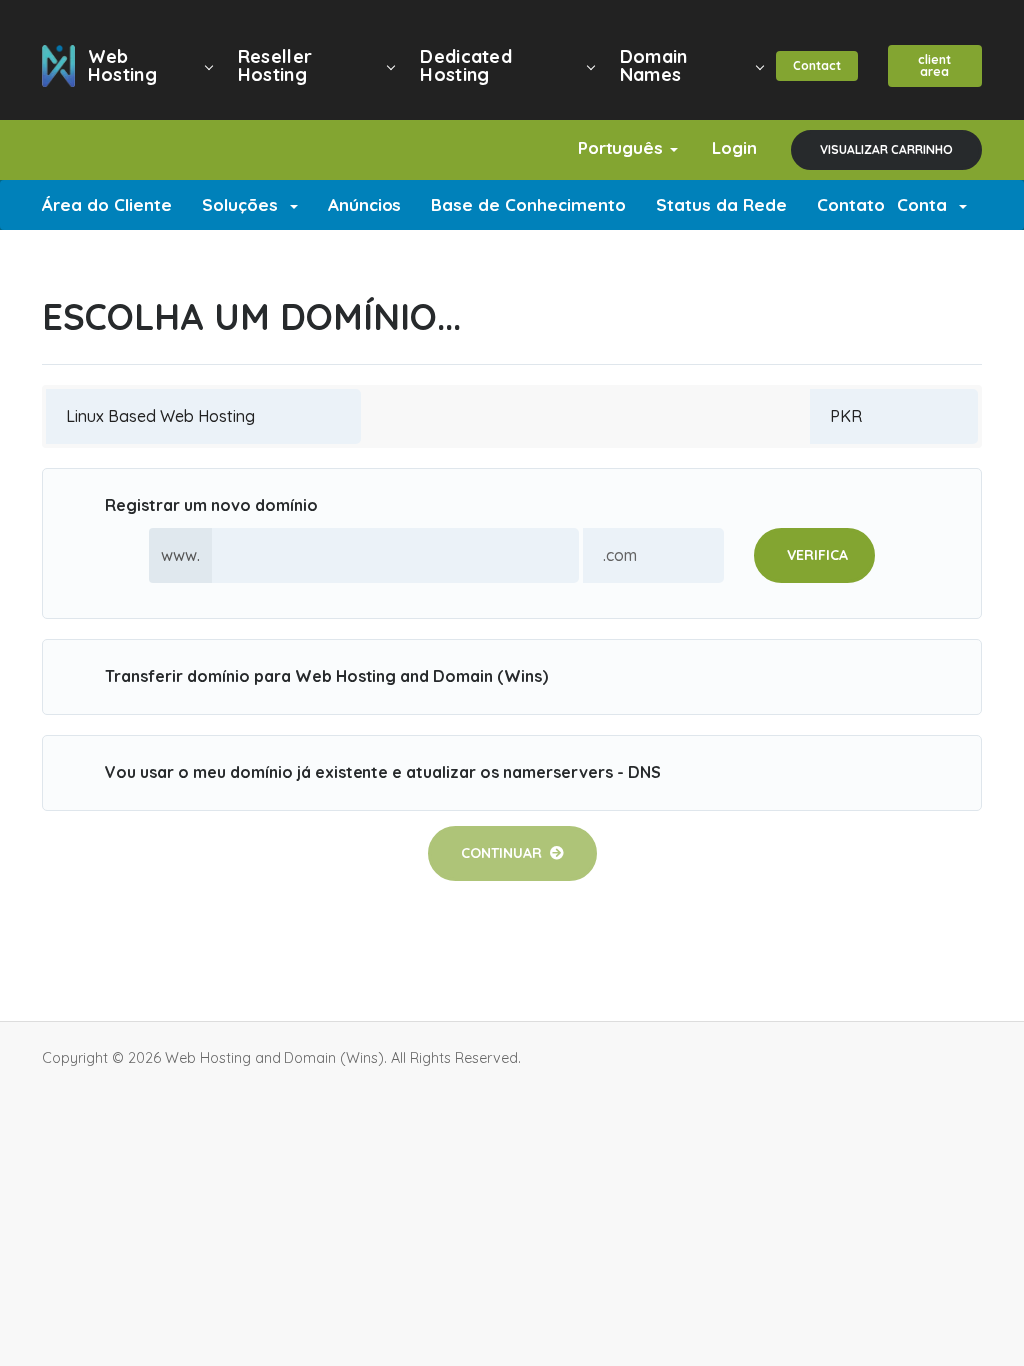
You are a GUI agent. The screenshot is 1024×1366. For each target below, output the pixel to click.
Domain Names (654, 65)
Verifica (817, 555)
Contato (851, 204)
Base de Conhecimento (528, 204)
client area (934, 65)
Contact (817, 65)
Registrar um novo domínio (211, 505)
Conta (927, 204)
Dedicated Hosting (466, 65)
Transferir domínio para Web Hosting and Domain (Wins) (326, 676)
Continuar (505, 853)
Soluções (245, 204)
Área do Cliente (107, 204)
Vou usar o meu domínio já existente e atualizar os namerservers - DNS (383, 772)
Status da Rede (721, 204)
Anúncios (365, 204)
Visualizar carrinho (886, 149)
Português (623, 147)
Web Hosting (122, 65)
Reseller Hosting (275, 65)
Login (734, 147)
